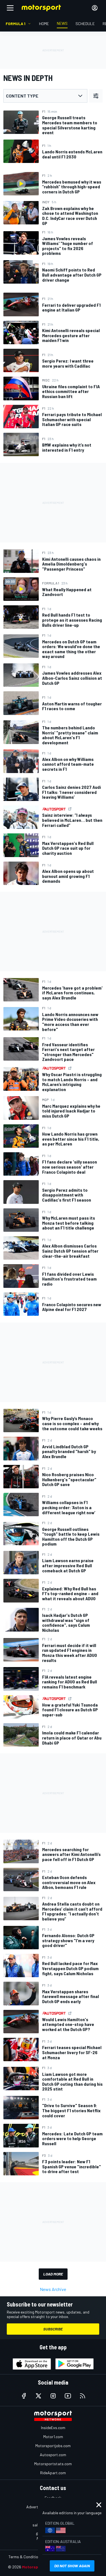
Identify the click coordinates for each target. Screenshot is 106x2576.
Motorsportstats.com (53, 2464)
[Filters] (96, 96)
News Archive (53, 2289)
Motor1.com (53, 2437)
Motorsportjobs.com (53, 2446)
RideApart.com (53, 2473)
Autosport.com (53, 2455)
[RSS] (83, 2396)
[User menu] (95, 8)
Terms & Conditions (25, 2557)
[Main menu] (10, 8)
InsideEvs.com (53, 2428)
